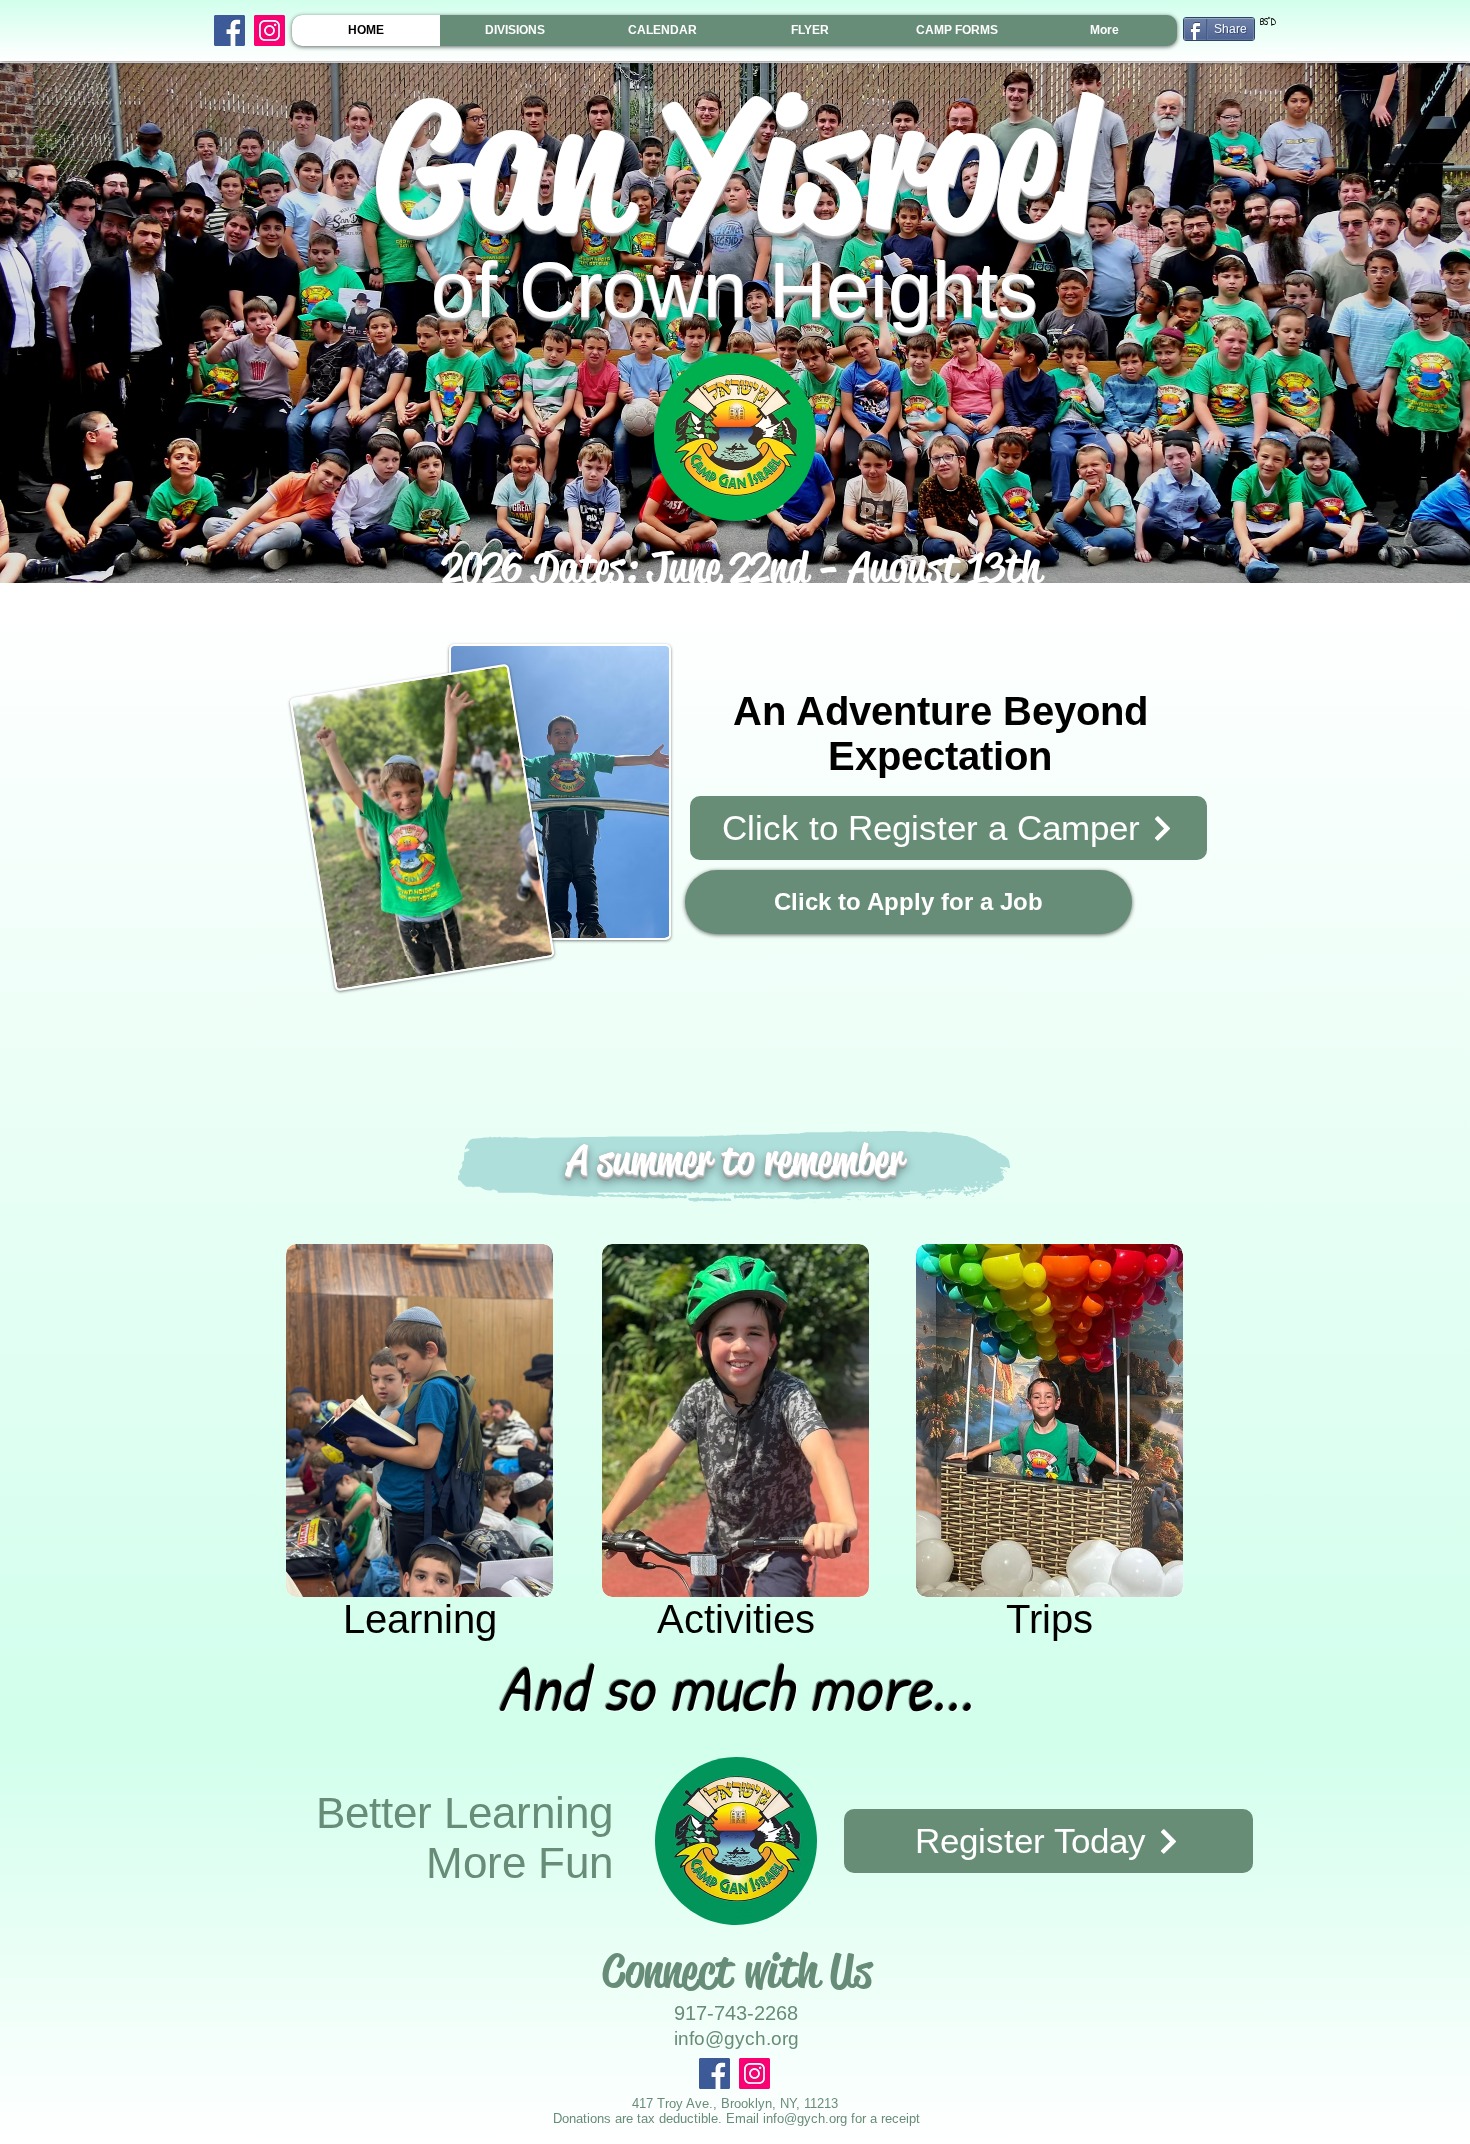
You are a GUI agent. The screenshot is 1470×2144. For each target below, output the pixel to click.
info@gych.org (805, 2118)
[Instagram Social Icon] (269, 30)
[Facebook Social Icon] (229, 30)
